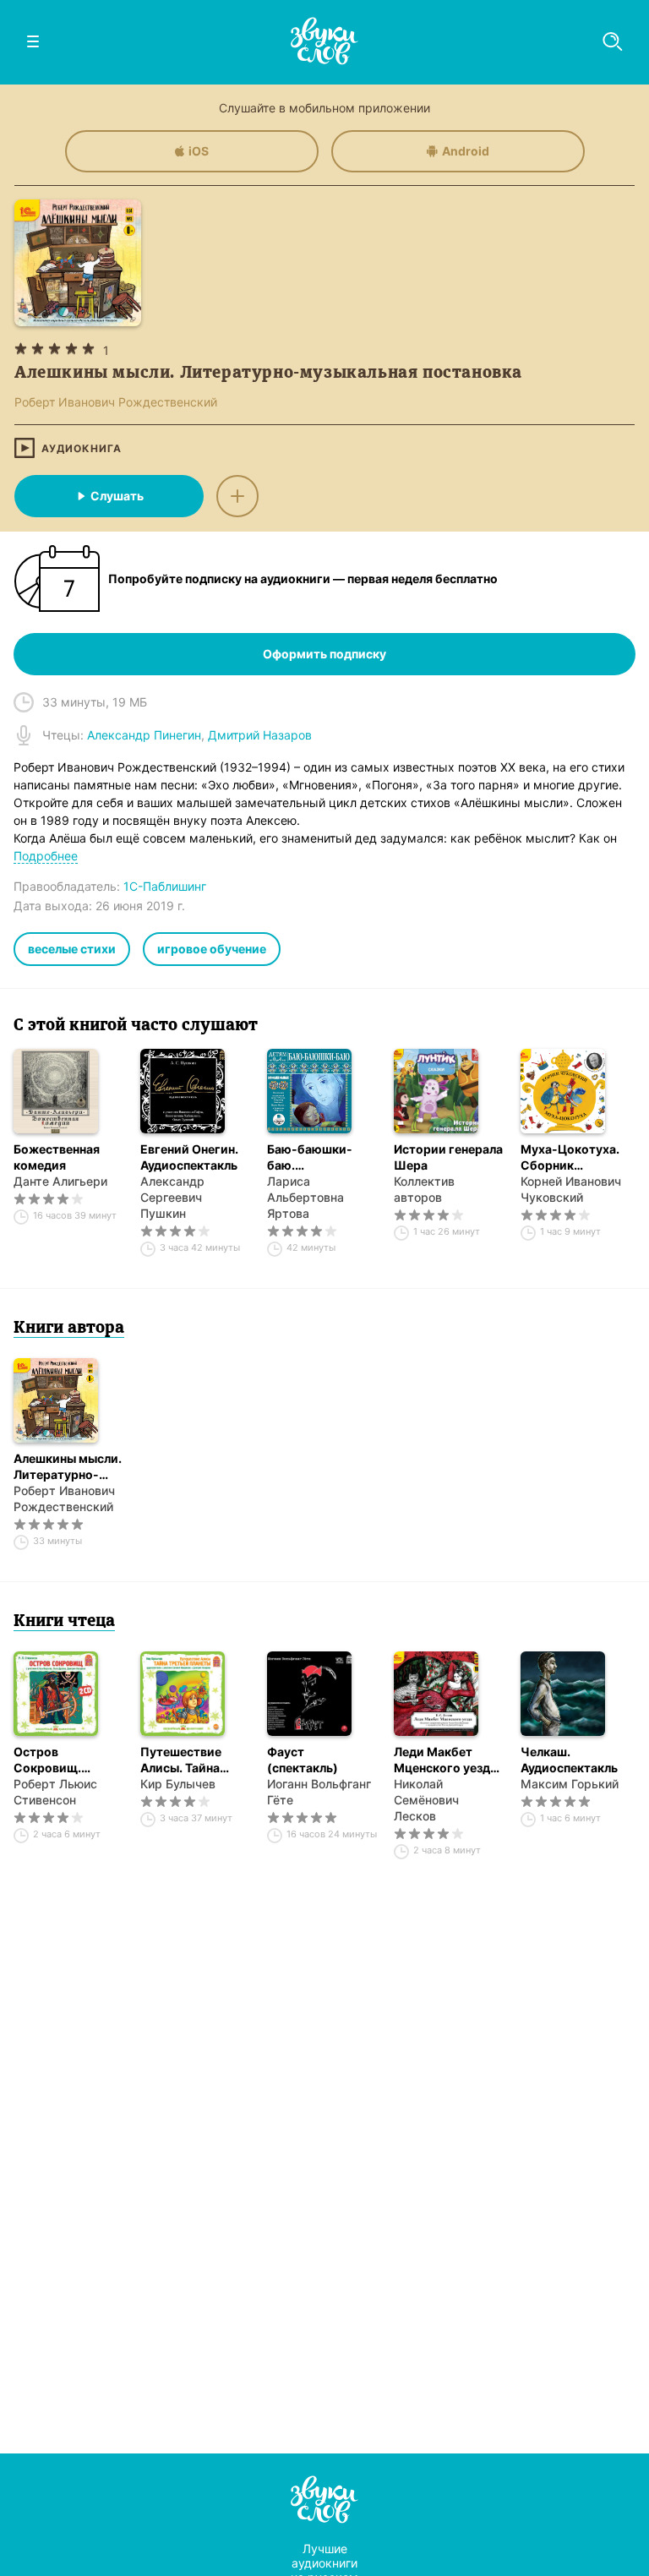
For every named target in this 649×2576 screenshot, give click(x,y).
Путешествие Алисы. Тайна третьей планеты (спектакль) (191, 1760)
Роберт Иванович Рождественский (64, 1498)
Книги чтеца (64, 1622)
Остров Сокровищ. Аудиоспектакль (62, 1760)
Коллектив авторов (424, 1189)
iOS (199, 151)
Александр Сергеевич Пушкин (172, 1197)
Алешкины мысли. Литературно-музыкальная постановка (68, 1467)
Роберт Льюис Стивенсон (55, 1792)
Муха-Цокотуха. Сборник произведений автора (570, 1157)
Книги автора (69, 1329)
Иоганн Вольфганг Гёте (319, 1792)
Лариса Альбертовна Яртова (305, 1197)
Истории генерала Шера (448, 1157)
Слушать (117, 496)
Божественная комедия (57, 1157)
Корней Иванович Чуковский (571, 1189)
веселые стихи (72, 949)
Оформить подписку (324, 654)
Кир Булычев (178, 1784)
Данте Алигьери (60, 1181)
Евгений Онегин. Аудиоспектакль (189, 1157)
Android (466, 151)
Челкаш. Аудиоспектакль (569, 1760)
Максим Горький (570, 1784)
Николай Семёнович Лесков (426, 1800)
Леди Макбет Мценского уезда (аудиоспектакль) (447, 1760)
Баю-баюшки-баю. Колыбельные (310, 1157)
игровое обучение (212, 949)
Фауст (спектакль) (303, 1760)
